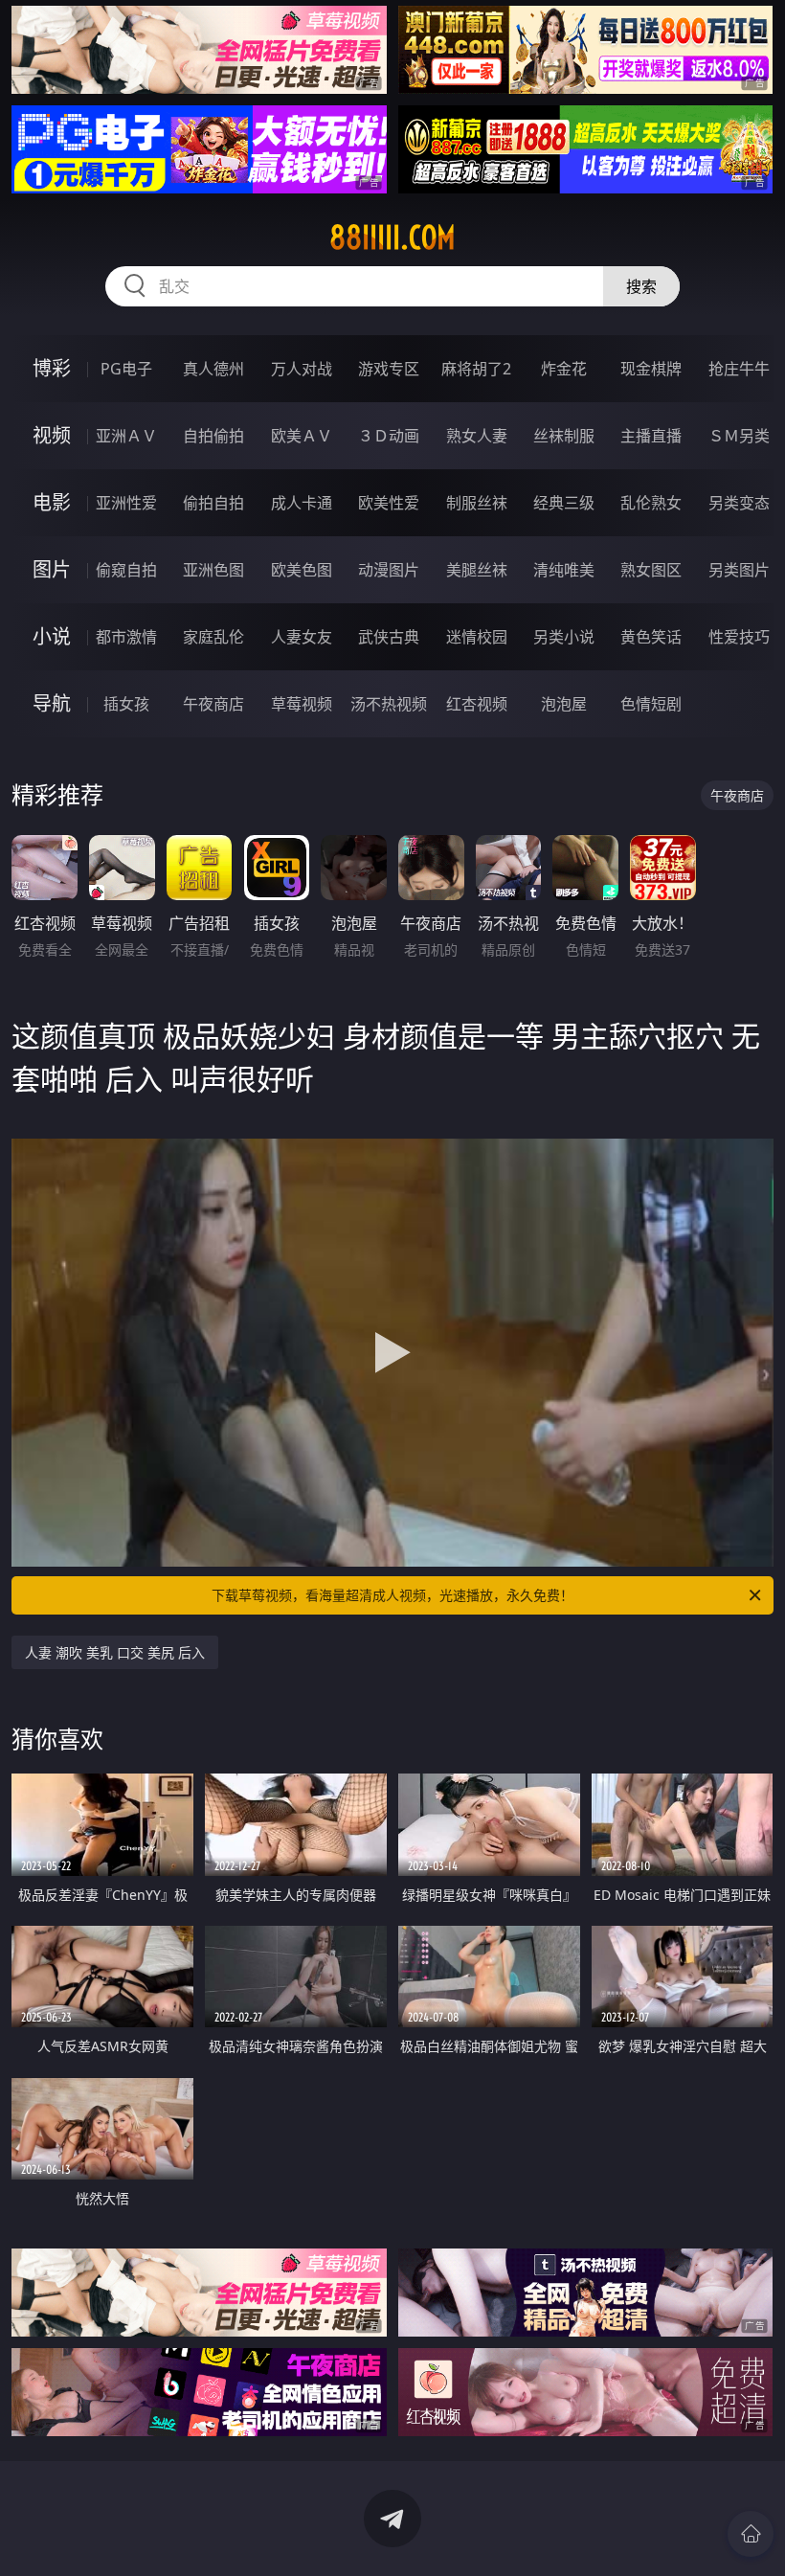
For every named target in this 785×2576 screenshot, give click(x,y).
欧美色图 (302, 570)
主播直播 (651, 436)
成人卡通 (302, 503)
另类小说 (564, 637)
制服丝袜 (477, 503)
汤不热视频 (389, 704)
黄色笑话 (651, 637)
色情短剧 (651, 704)
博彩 (52, 368)
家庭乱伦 (213, 637)
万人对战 (302, 369)
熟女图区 (651, 570)
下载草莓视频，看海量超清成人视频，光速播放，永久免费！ (392, 1595)
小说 (52, 636)
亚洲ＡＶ (126, 436)
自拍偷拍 (213, 436)
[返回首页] (751, 2534)
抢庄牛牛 (739, 369)
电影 (52, 502)
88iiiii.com (392, 237)
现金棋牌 (651, 369)
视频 (52, 435)
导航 (52, 703)
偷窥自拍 (126, 570)
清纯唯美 (564, 570)
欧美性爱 (389, 503)
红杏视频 (477, 704)
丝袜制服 (564, 436)
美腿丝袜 (477, 570)
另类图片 (739, 570)
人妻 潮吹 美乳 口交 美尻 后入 (115, 1652)
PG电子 (126, 369)
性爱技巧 (739, 637)
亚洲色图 (213, 570)
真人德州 (213, 369)
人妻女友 (302, 637)
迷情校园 (477, 637)
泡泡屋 (564, 704)
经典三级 (564, 503)
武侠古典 (389, 637)
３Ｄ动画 (389, 436)
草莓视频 (302, 704)
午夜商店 (213, 704)
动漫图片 (389, 570)
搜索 (641, 286)
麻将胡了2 (476, 369)
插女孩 (126, 704)
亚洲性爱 (126, 503)
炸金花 (564, 369)
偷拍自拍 (213, 503)
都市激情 (126, 637)
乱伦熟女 (651, 503)
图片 (52, 569)
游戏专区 (389, 369)
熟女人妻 (477, 436)
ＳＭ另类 (739, 436)
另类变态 (739, 503)
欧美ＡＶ (302, 436)
